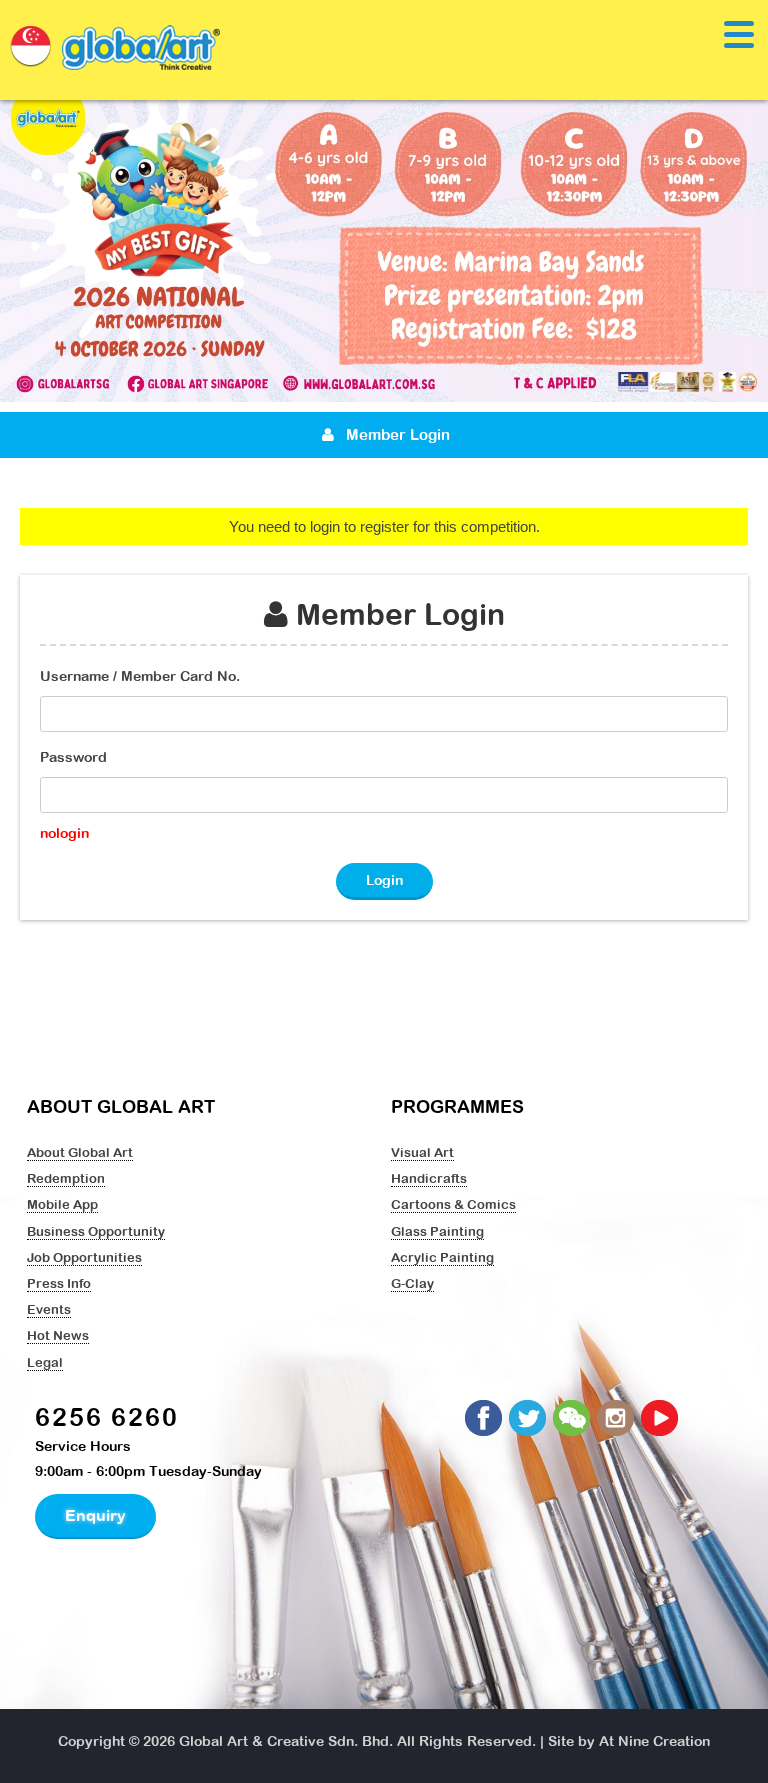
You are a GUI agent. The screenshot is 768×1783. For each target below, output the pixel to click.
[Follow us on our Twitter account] (529, 1419)
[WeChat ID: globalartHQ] (573, 1419)
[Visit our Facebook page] (485, 1419)
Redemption (66, 1178)
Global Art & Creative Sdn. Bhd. (286, 1741)
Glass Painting (437, 1231)
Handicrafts (429, 1178)
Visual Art (422, 1152)
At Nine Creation (654, 1741)
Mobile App (62, 1204)
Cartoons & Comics (453, 1204)
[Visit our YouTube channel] (661, 1419)
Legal (45, 1362)
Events (49, 1309)
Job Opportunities (84, 1257)
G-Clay (412, 1283)
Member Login (396, 434)
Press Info (59, 1283)
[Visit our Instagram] (617, 1419)
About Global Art (80, 1152)
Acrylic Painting (442, 1257)
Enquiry (95, 1515)
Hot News (58, 1335)
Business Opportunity (96, 1231)
